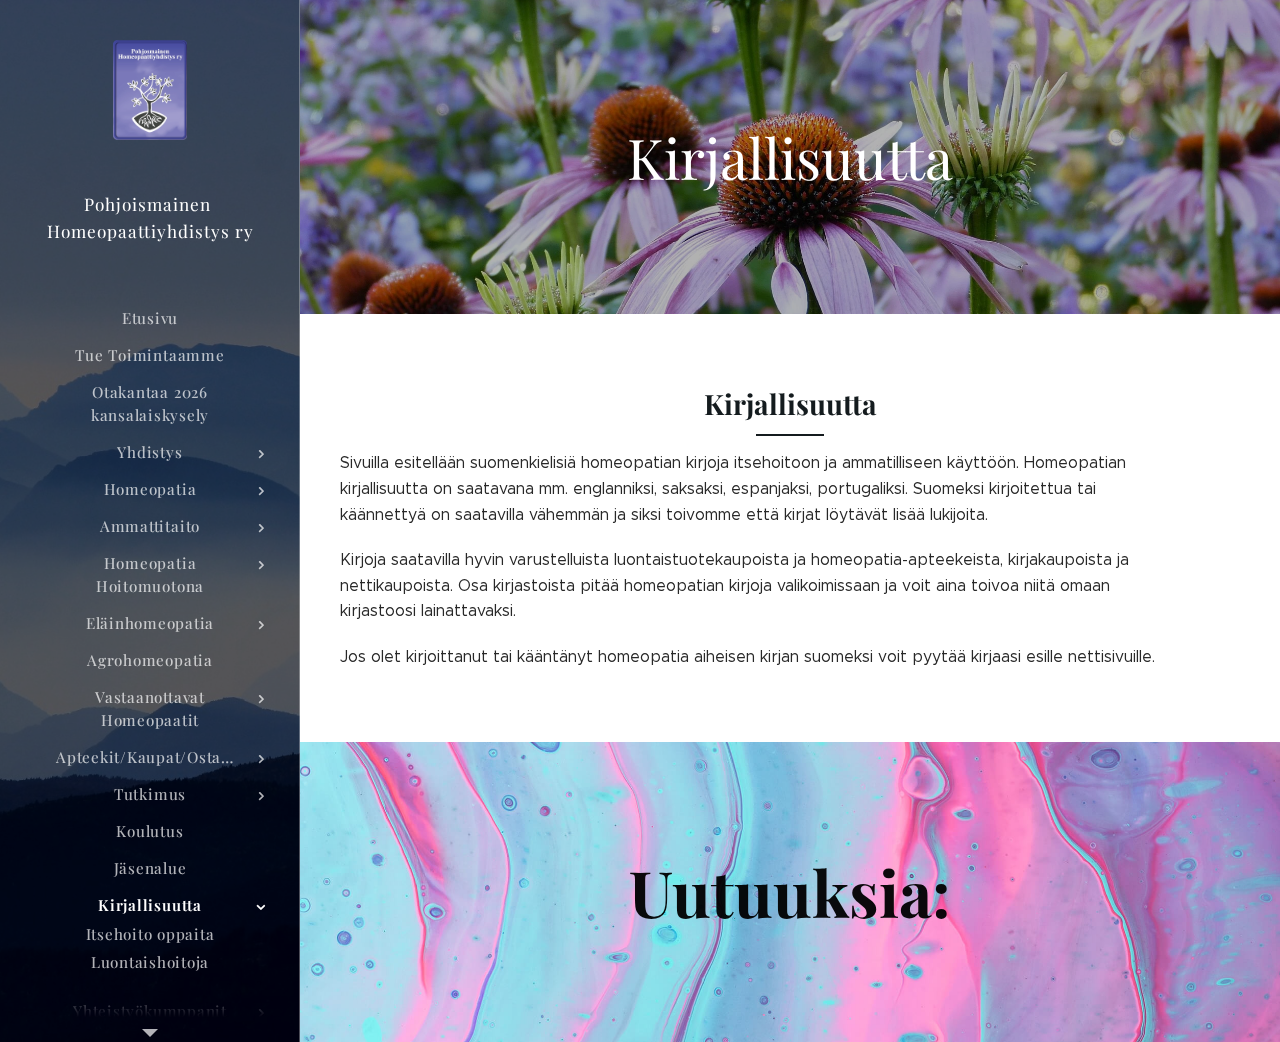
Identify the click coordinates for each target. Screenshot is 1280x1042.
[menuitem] (150, 318)
